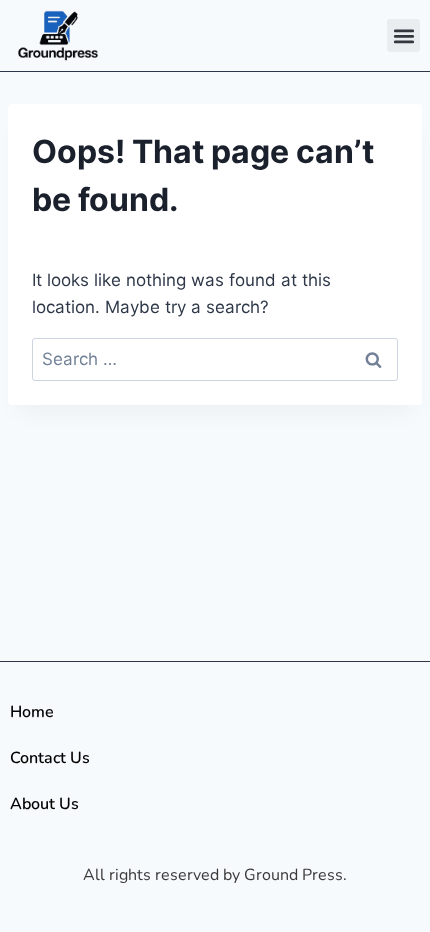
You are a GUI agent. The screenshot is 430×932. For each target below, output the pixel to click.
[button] (403, 35)
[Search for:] (215, 359)
